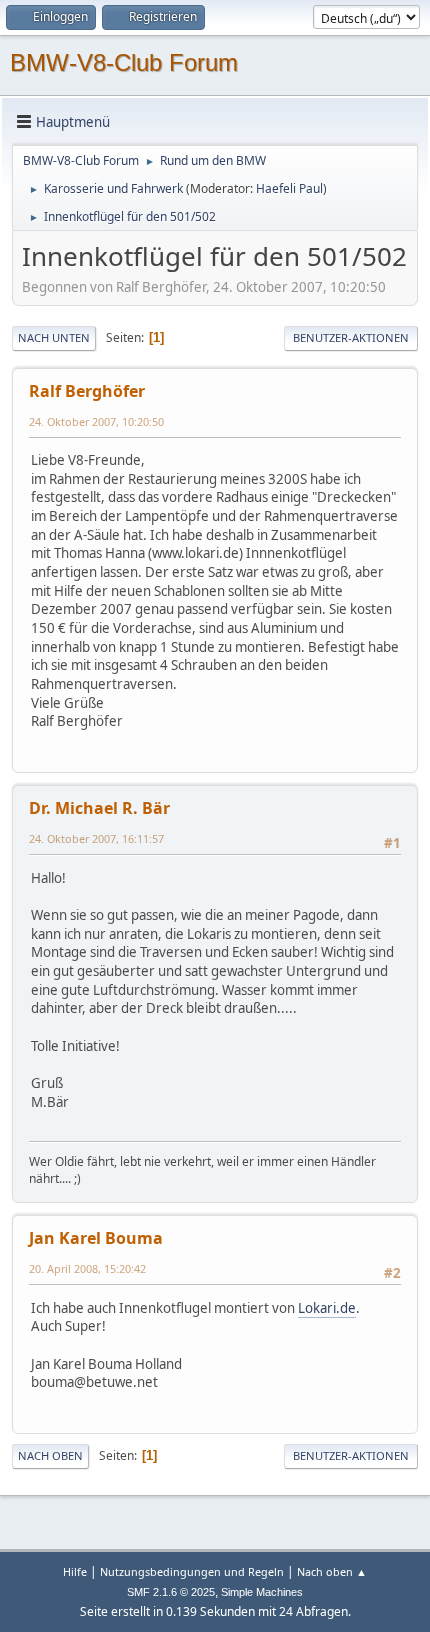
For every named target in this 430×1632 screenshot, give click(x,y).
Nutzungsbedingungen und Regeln (192, 1571)
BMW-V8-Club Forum (124, 62)
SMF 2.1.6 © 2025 (171, 1592)
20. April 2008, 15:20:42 (87, 1268)
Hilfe (75, 1571)
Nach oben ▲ (332, 1571)
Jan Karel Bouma (96, 1238)
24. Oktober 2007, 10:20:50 (96, 421)
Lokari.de (327, 1308)
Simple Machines (262, 1592)
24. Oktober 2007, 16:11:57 (96, 838)
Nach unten (54, 337)
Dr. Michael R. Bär (99, 808)
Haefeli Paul (289, 188)
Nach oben (50, 1455)
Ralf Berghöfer (87, 391)
